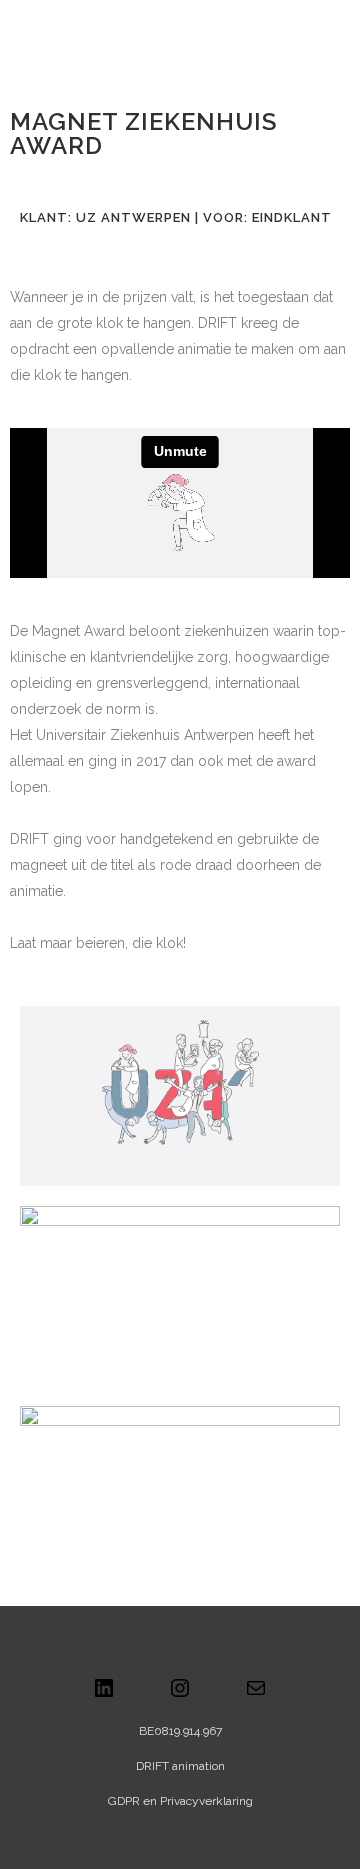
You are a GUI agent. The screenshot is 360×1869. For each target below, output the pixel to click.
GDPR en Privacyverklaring (180, 1801)
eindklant (292, 217)
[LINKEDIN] (104, 1695)
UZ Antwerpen (133, 217)
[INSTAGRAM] (180, 1695)
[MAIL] (256, 1695)
